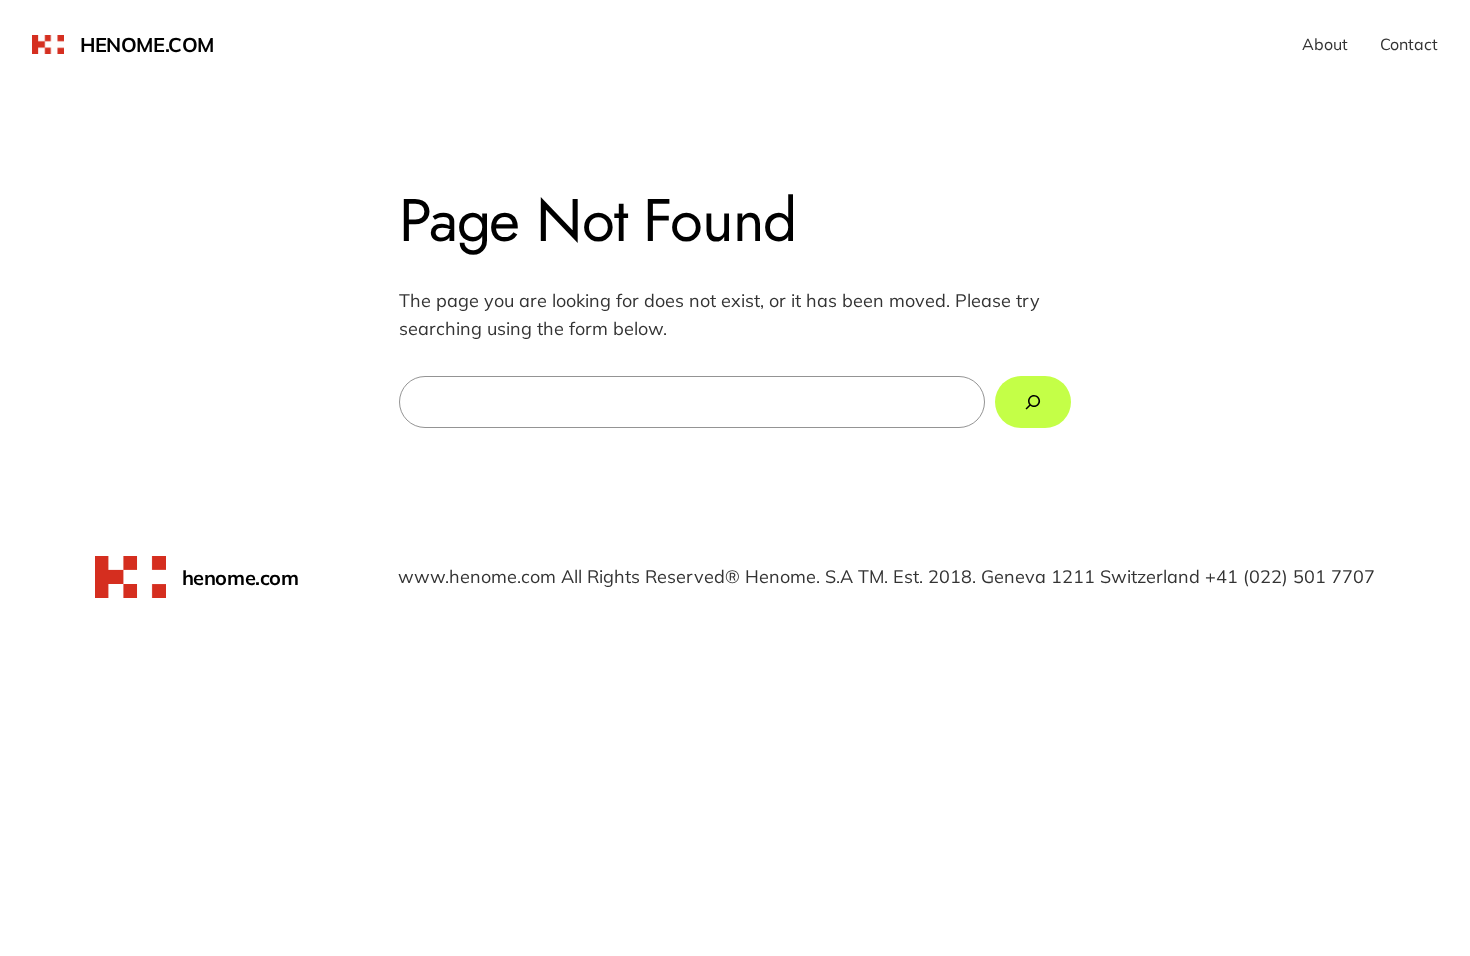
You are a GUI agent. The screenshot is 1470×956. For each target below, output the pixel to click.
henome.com (147, 44)
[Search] (1033, 402)
